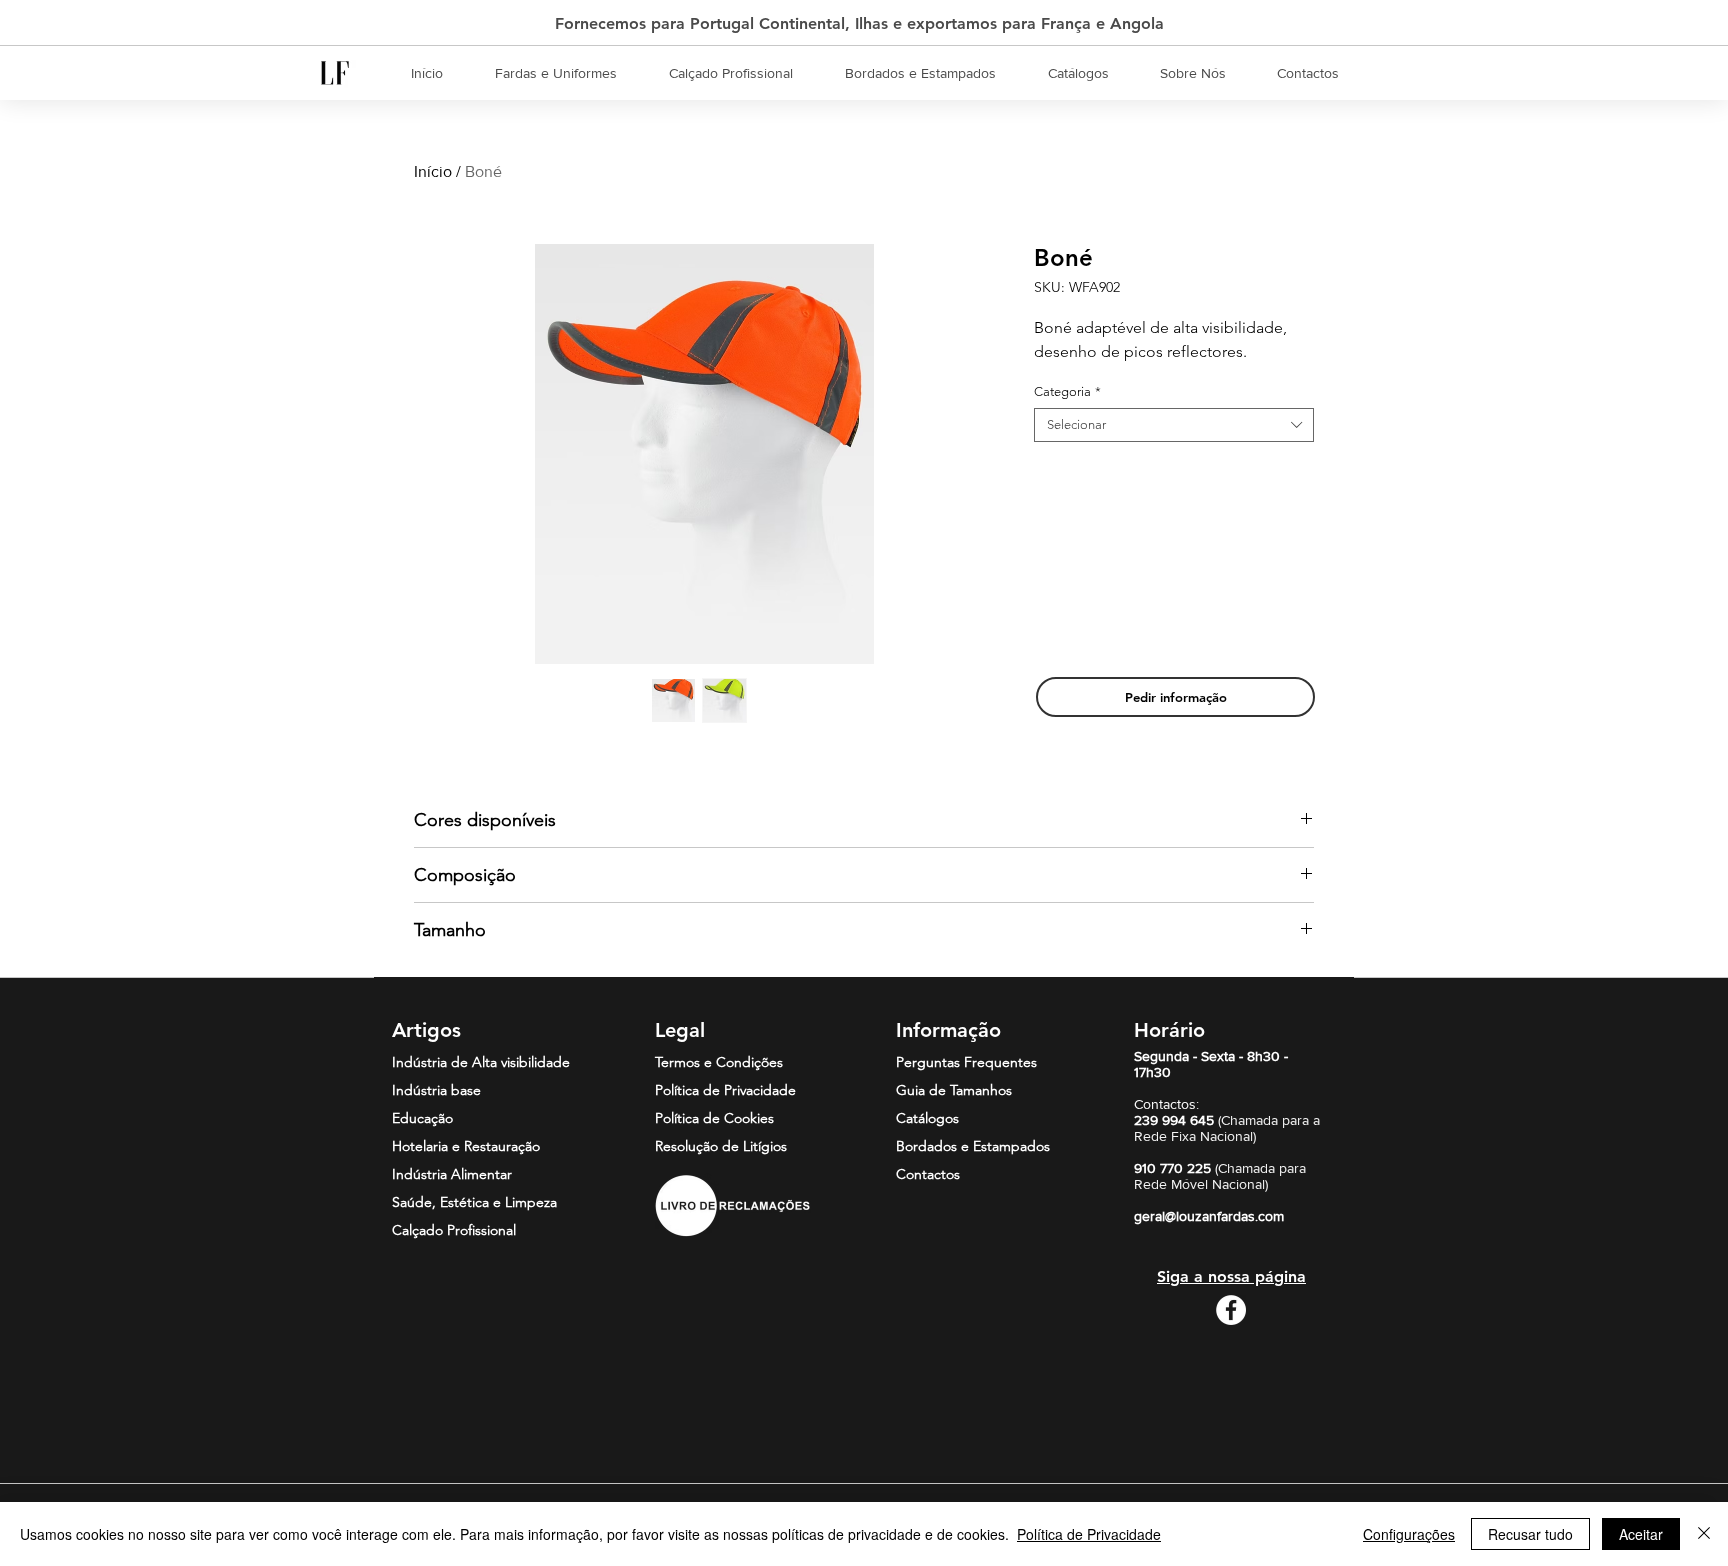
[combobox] (1174, 425)
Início (433, 171)
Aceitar (1641, 1534)
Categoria (1067, 391)
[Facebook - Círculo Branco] (1231, 1310)
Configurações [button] (1409, 1534)
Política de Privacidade (1089, 1534)
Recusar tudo (1530, 1534)
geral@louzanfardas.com (1209, 1216)
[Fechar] (1704, 1534)
